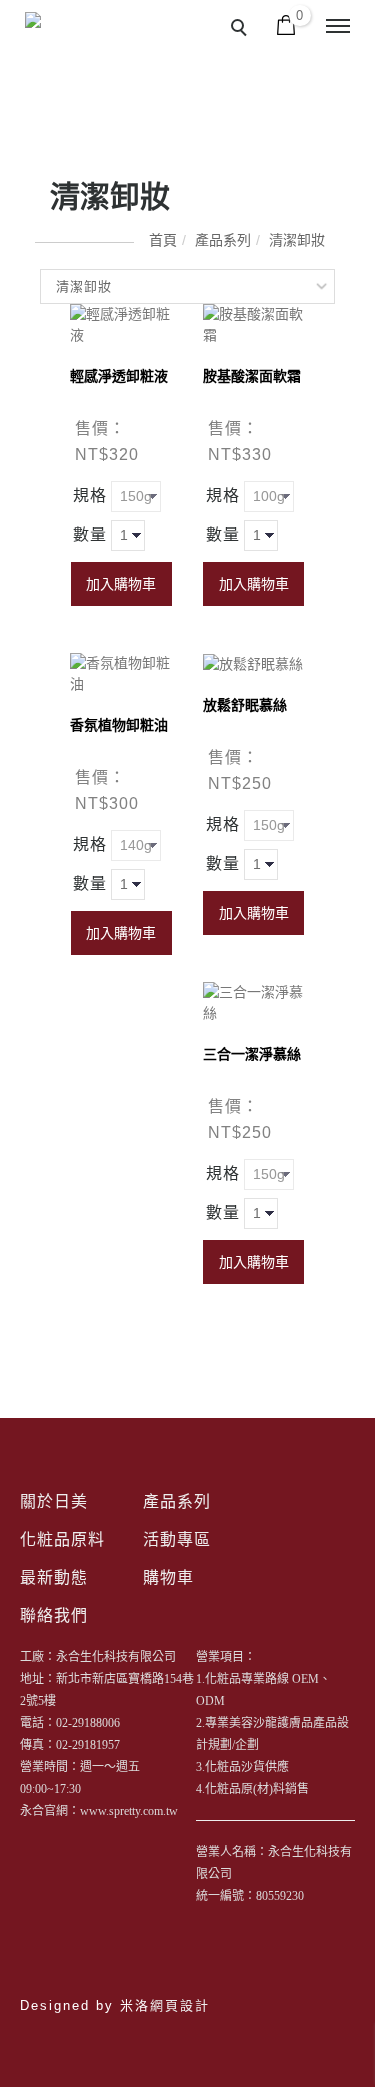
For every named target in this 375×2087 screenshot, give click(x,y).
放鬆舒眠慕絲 (245, 705)
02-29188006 (88, 1723)
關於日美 (54, 1501)
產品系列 (223, 240)
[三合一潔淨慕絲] (254, 1002)
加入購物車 (121, 584)
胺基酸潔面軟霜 (252, 376)
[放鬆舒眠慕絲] (253, 663)
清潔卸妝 (297, 240)
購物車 (168, 1577)
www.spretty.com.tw (129, 1811)
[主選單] (338, 27)
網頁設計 (180, 2005)
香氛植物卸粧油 (119, 725)
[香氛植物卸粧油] (121, 673)
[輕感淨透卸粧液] (121, 324)
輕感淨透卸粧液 (119, 376)
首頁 (163, 240)
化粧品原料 (62, 1539)
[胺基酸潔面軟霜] (254, 324)
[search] (242, 30)
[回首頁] (62, 43)
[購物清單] (286, 24)
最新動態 (54, 1577)
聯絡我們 (54, 1615)
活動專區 (177, 1539)
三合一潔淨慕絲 (252, 1054)
